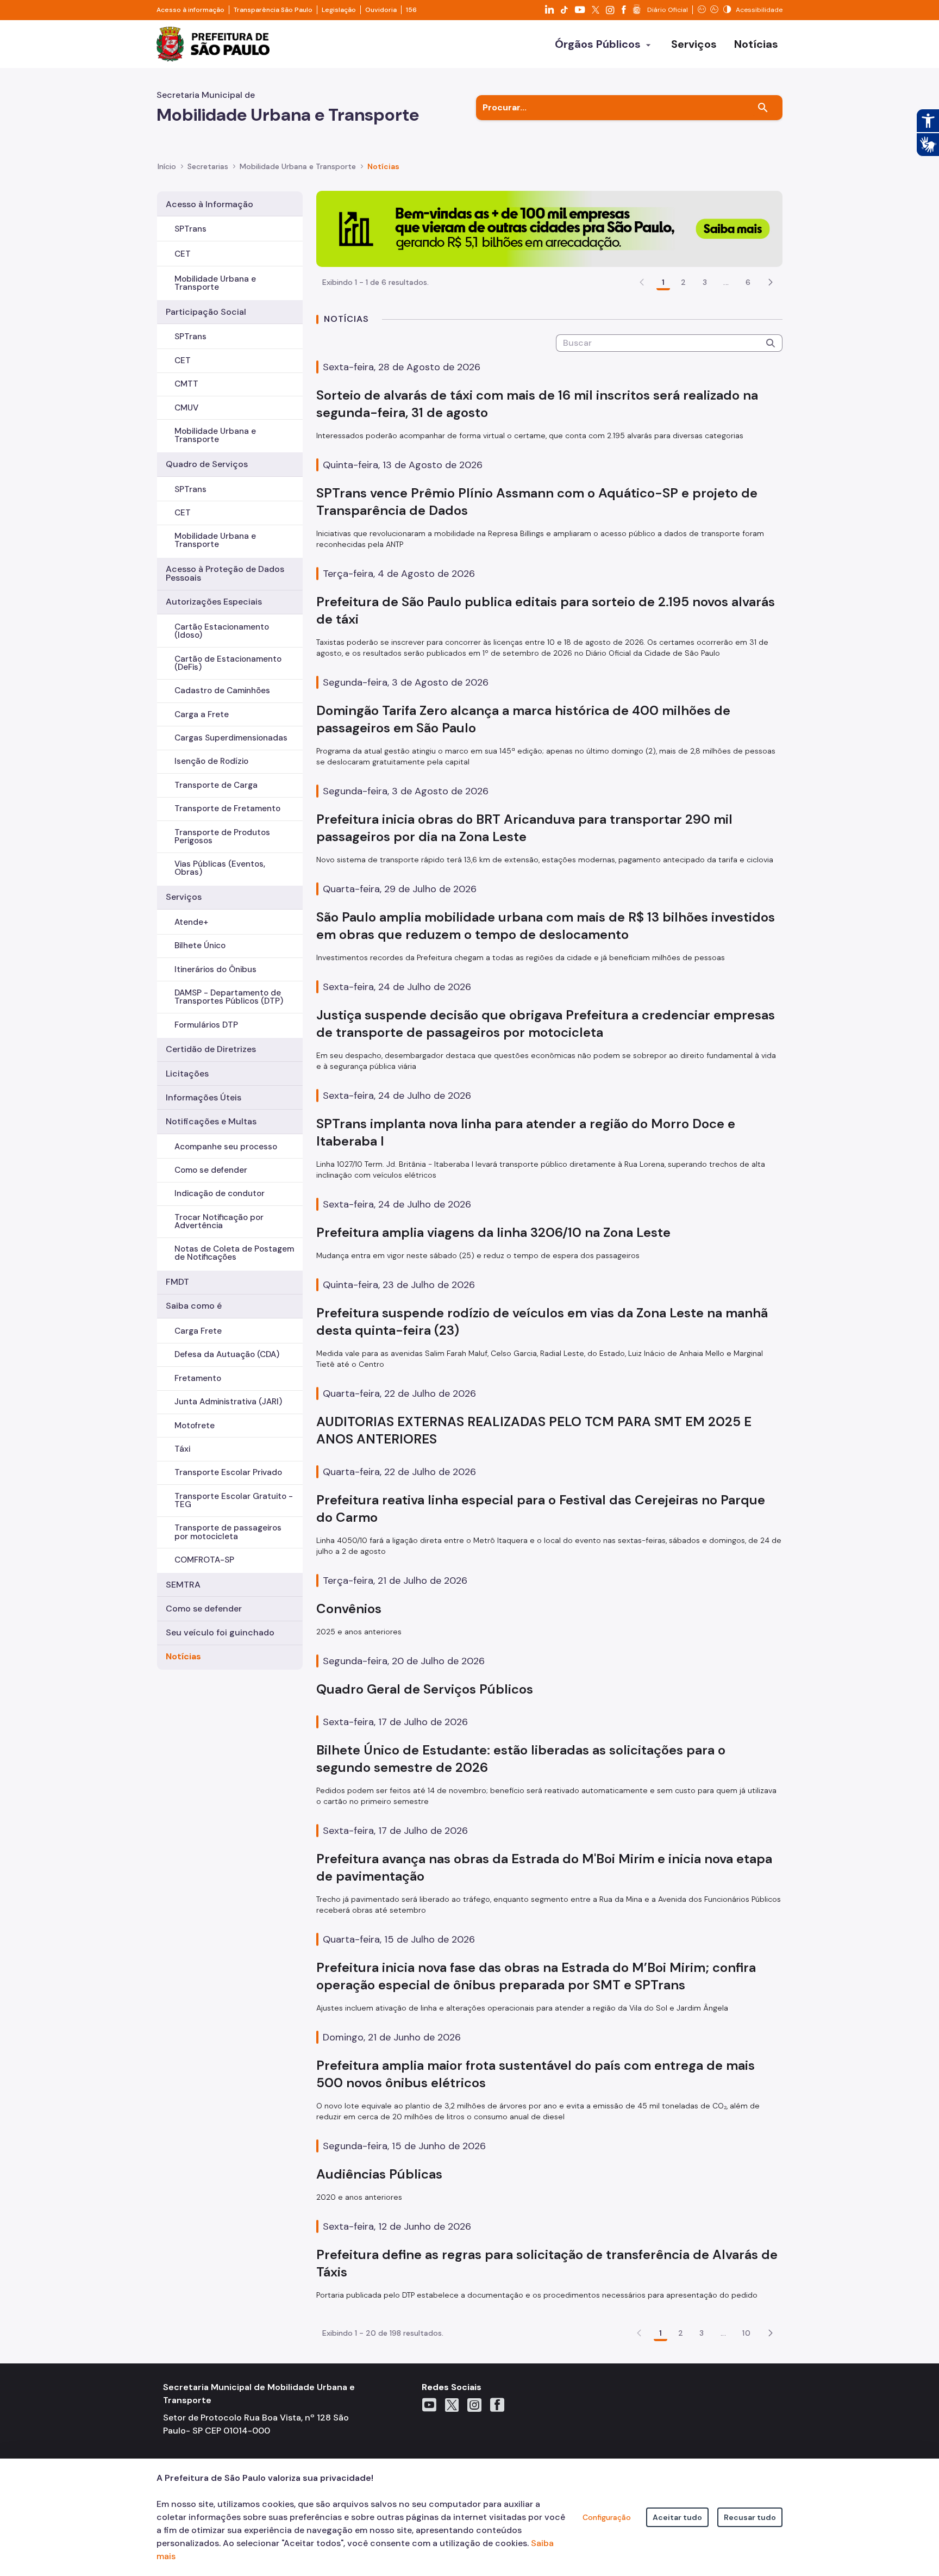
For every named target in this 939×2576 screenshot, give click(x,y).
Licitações (187, 1074)
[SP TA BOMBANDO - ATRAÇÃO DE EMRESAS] (549, 228)
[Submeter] (771, 343)
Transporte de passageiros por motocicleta (228, 1532)
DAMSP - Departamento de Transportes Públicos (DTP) (229, 997)
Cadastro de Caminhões (222, 690)
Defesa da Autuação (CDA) (227, 1354)
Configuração (607, 2517)
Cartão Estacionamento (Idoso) (222, 631)
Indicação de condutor (220, 1193)
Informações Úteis (204, 1097)
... (726, 282)
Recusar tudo (750, 2517)
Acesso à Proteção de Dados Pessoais (225, 573)
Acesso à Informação (209, 204)
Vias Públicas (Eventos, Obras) (220, 868)
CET (183, 254)
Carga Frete (198, 1331)
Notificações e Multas (211, 1121)
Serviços (184, 897)
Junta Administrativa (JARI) (228, 1402)
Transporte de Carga (216, 785)
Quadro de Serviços (207, 464)
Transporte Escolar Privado (228, 1472)
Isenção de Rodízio (211, 761)
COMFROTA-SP (204, 1560)
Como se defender (211, 1170)
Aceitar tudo (677, 2517)
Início (167, 166)
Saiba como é (194, 1306)
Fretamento (198, 1378)
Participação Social (206, 312)
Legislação (339, 10)
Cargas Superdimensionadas (231, 738)
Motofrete (195, 1426)
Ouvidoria (381, 10)
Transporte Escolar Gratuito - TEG (234, 1500)
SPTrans (190, 229)
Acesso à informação (190, 10)
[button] (771, 282)
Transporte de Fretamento (227, 808)
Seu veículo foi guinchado (220, 1632)
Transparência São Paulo (273, 10)
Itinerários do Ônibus (215, 969)
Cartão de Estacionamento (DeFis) (228, 663)
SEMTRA (183, 1585)
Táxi (182, 1449)
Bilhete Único (200, 945)
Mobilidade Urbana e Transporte (215, 283)
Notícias (183, 1656)
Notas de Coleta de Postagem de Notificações (234, 1253)
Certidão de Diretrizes (211, 1049)
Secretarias (208, 166)
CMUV (186, 408)
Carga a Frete (202, 714)
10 (746, 2333)
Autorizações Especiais (214, 602)
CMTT (186, 384)
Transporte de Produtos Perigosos (222, 836)
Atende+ (191, 922)
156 (411, 10)
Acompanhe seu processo (226, 1147)
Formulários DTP (206, 1025)
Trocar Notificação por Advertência (219, 1221)
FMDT (177, 1282)
